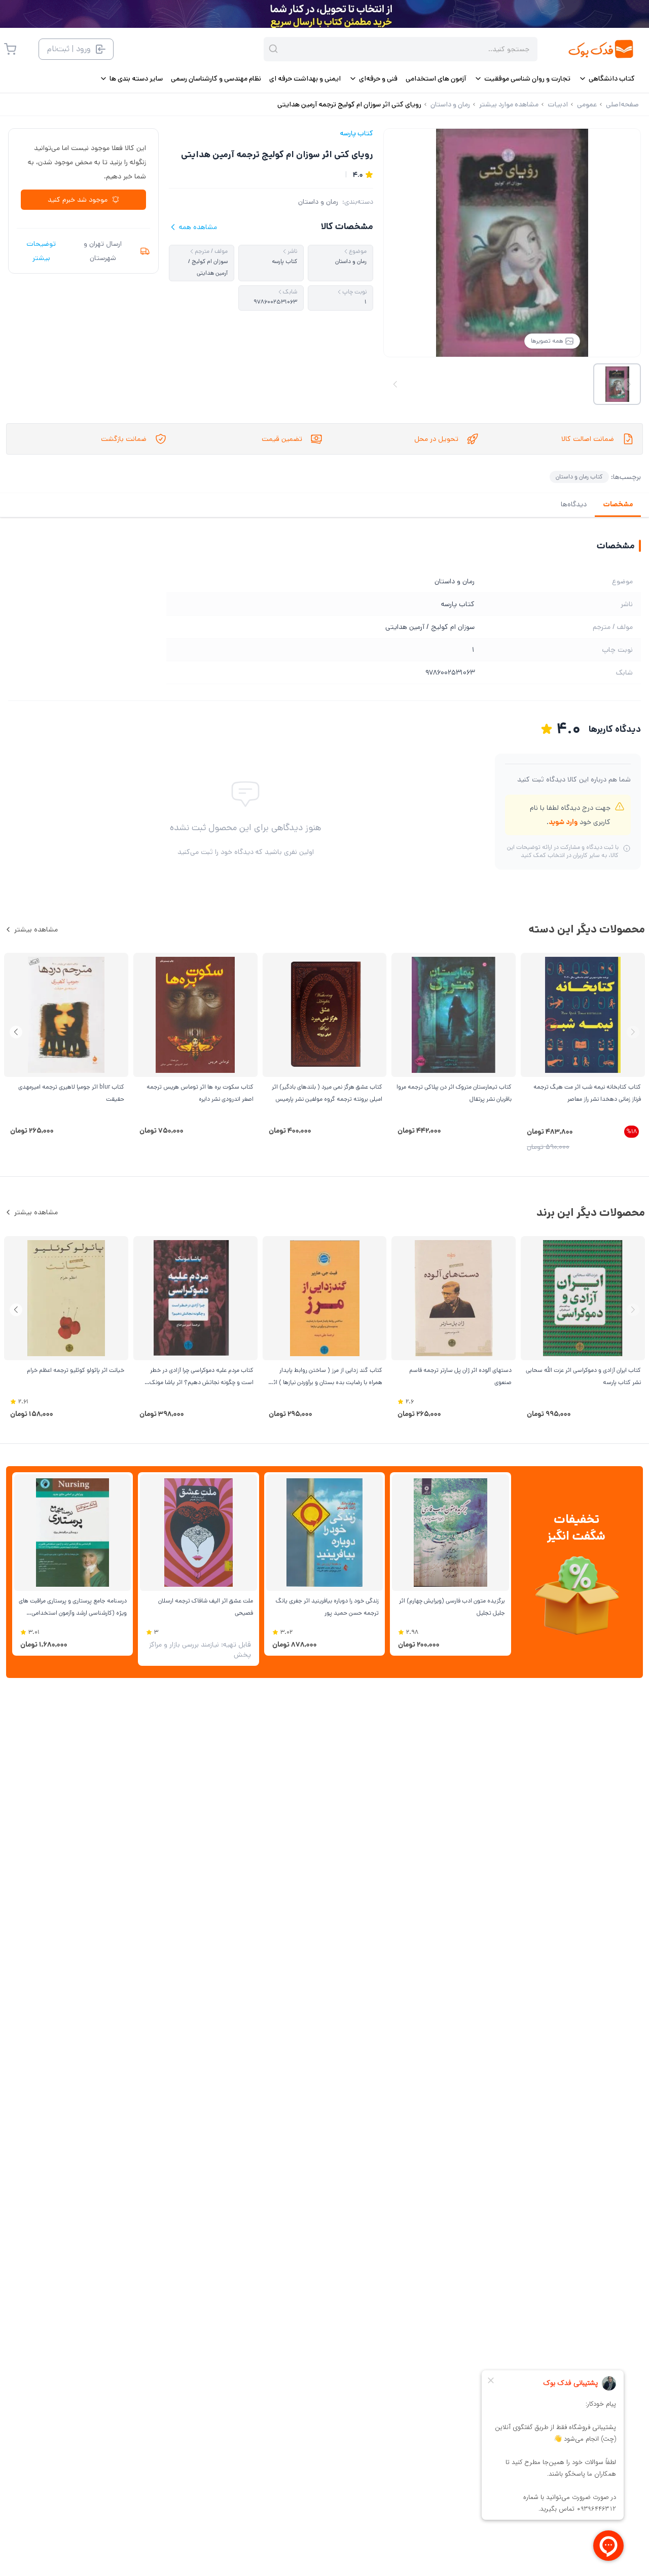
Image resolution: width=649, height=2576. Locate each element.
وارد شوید (563, 822)
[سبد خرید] (10, 49)
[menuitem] (607, 79)
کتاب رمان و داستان (579, 477)
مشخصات (618, 504)
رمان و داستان (318, 202)
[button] (16, 1032)
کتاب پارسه (356, 133)
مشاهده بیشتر (36, 929)
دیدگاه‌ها (574, 504)
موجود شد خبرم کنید (78, 200)
